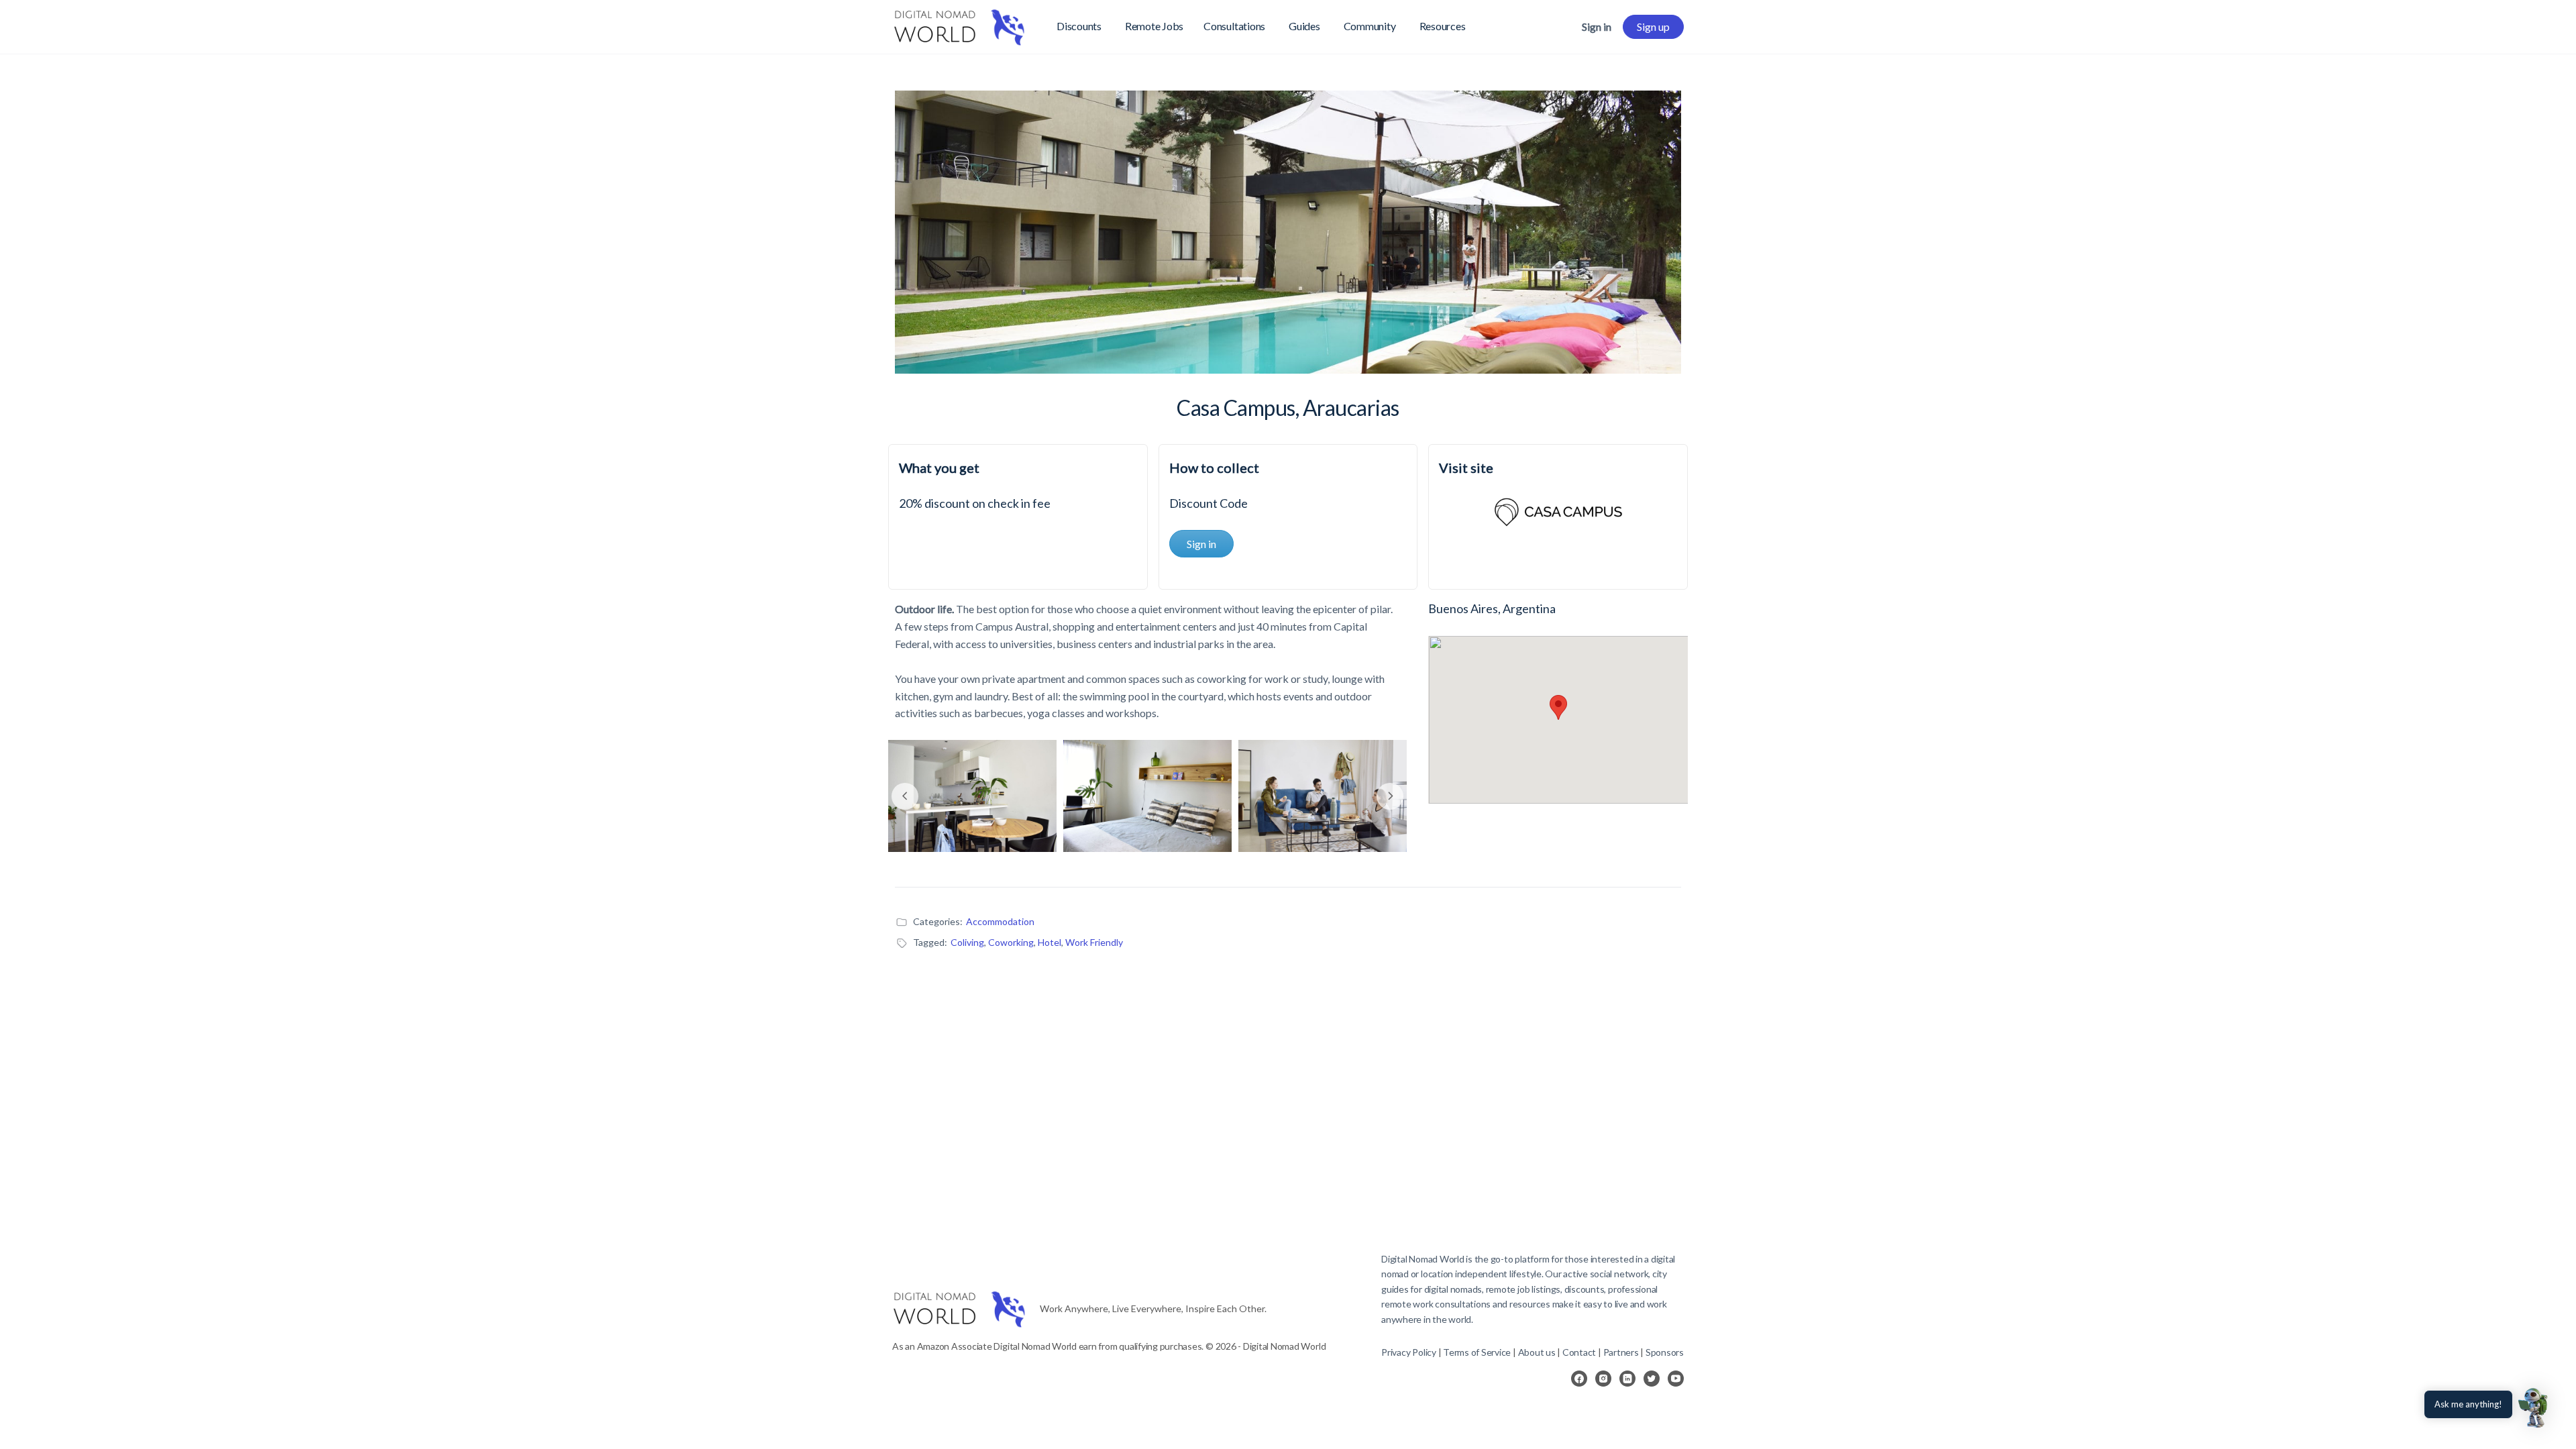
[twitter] (1652, 1379)
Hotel (1050, 942)
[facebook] (1579, 1379)
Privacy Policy (1409, 1352)
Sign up (1653, 26)
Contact (1579, 1352)
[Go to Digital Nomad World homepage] (959, 24)
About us (1537, 1352)
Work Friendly (1094, 942)
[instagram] (1603, 1379)
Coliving (967, 942)
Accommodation (1000, 921)
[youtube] (1676, 1379)
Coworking (1011, 942)
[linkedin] (1627, 1379)
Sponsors (1665, 1352)
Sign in (1597, 26)
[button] (2534, 1407)
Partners (1622, 1352)
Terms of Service (1477, 1352)
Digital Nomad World (1423, 1259)
